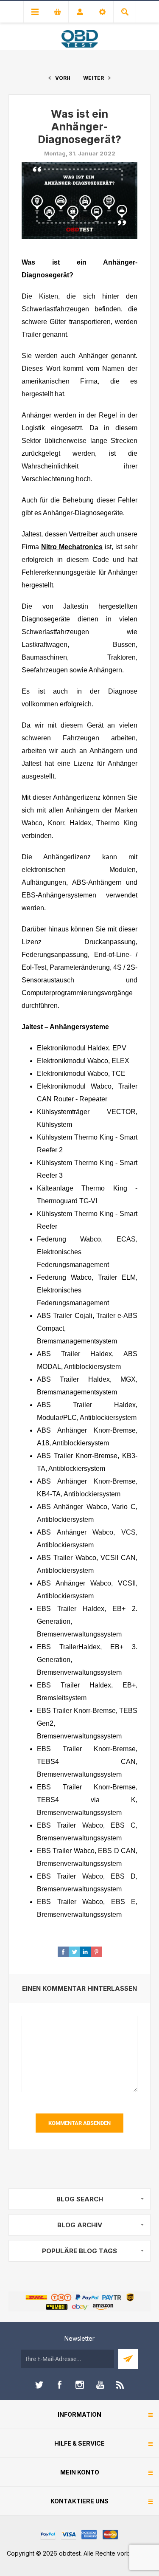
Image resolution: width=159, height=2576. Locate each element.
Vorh (63, 78)
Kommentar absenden (79, 2123)
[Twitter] (39, 2385)
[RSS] (120, 2385)
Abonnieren (128, 2359)
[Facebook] (59, 2385)
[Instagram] (80, 2385)
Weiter (93, 78)
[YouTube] (100, 2385)
